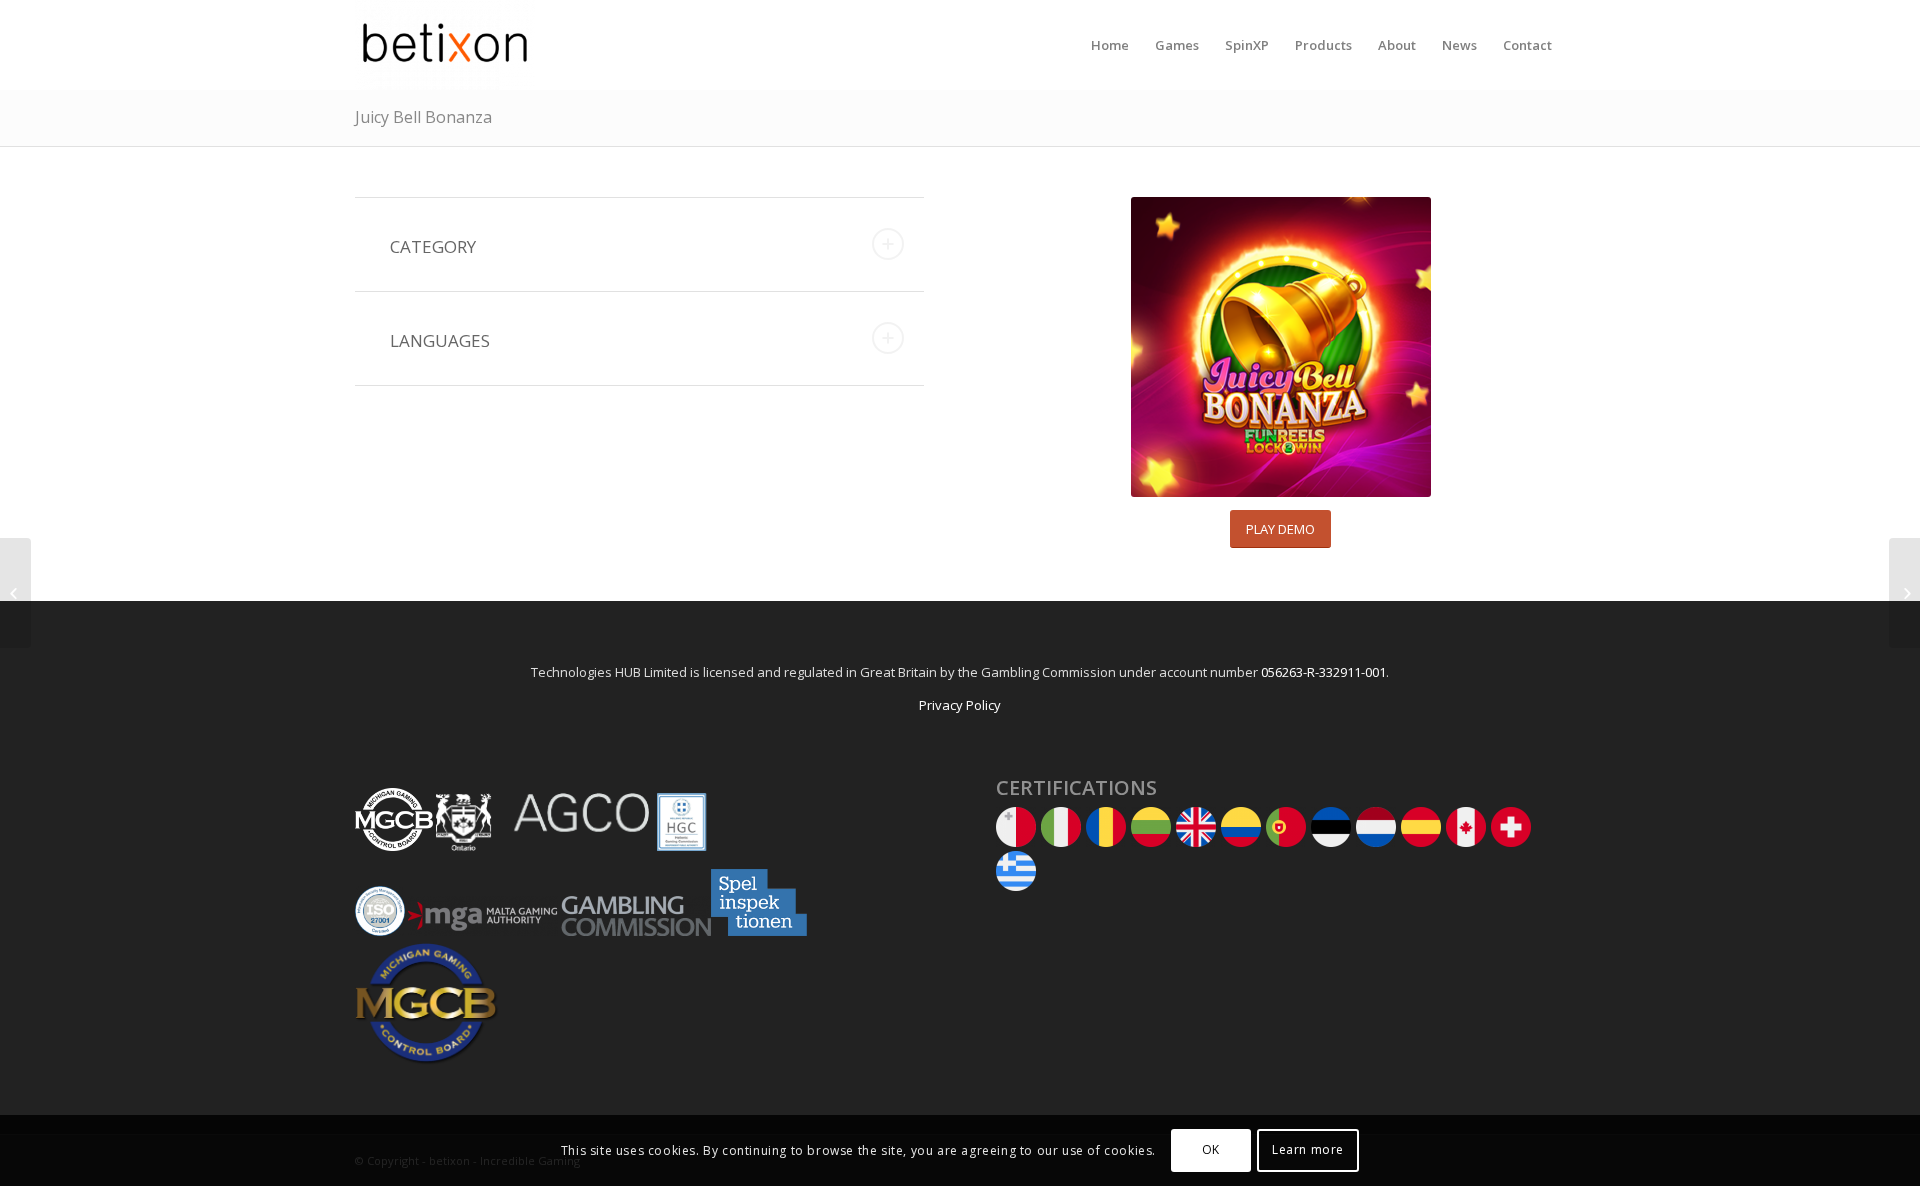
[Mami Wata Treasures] (15, 593)
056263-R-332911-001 (1323, 672)
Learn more (1308, 1150)
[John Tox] (1904, 593)
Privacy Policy (960, 705)
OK (1211, 1150)
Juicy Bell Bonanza (423, 117)
